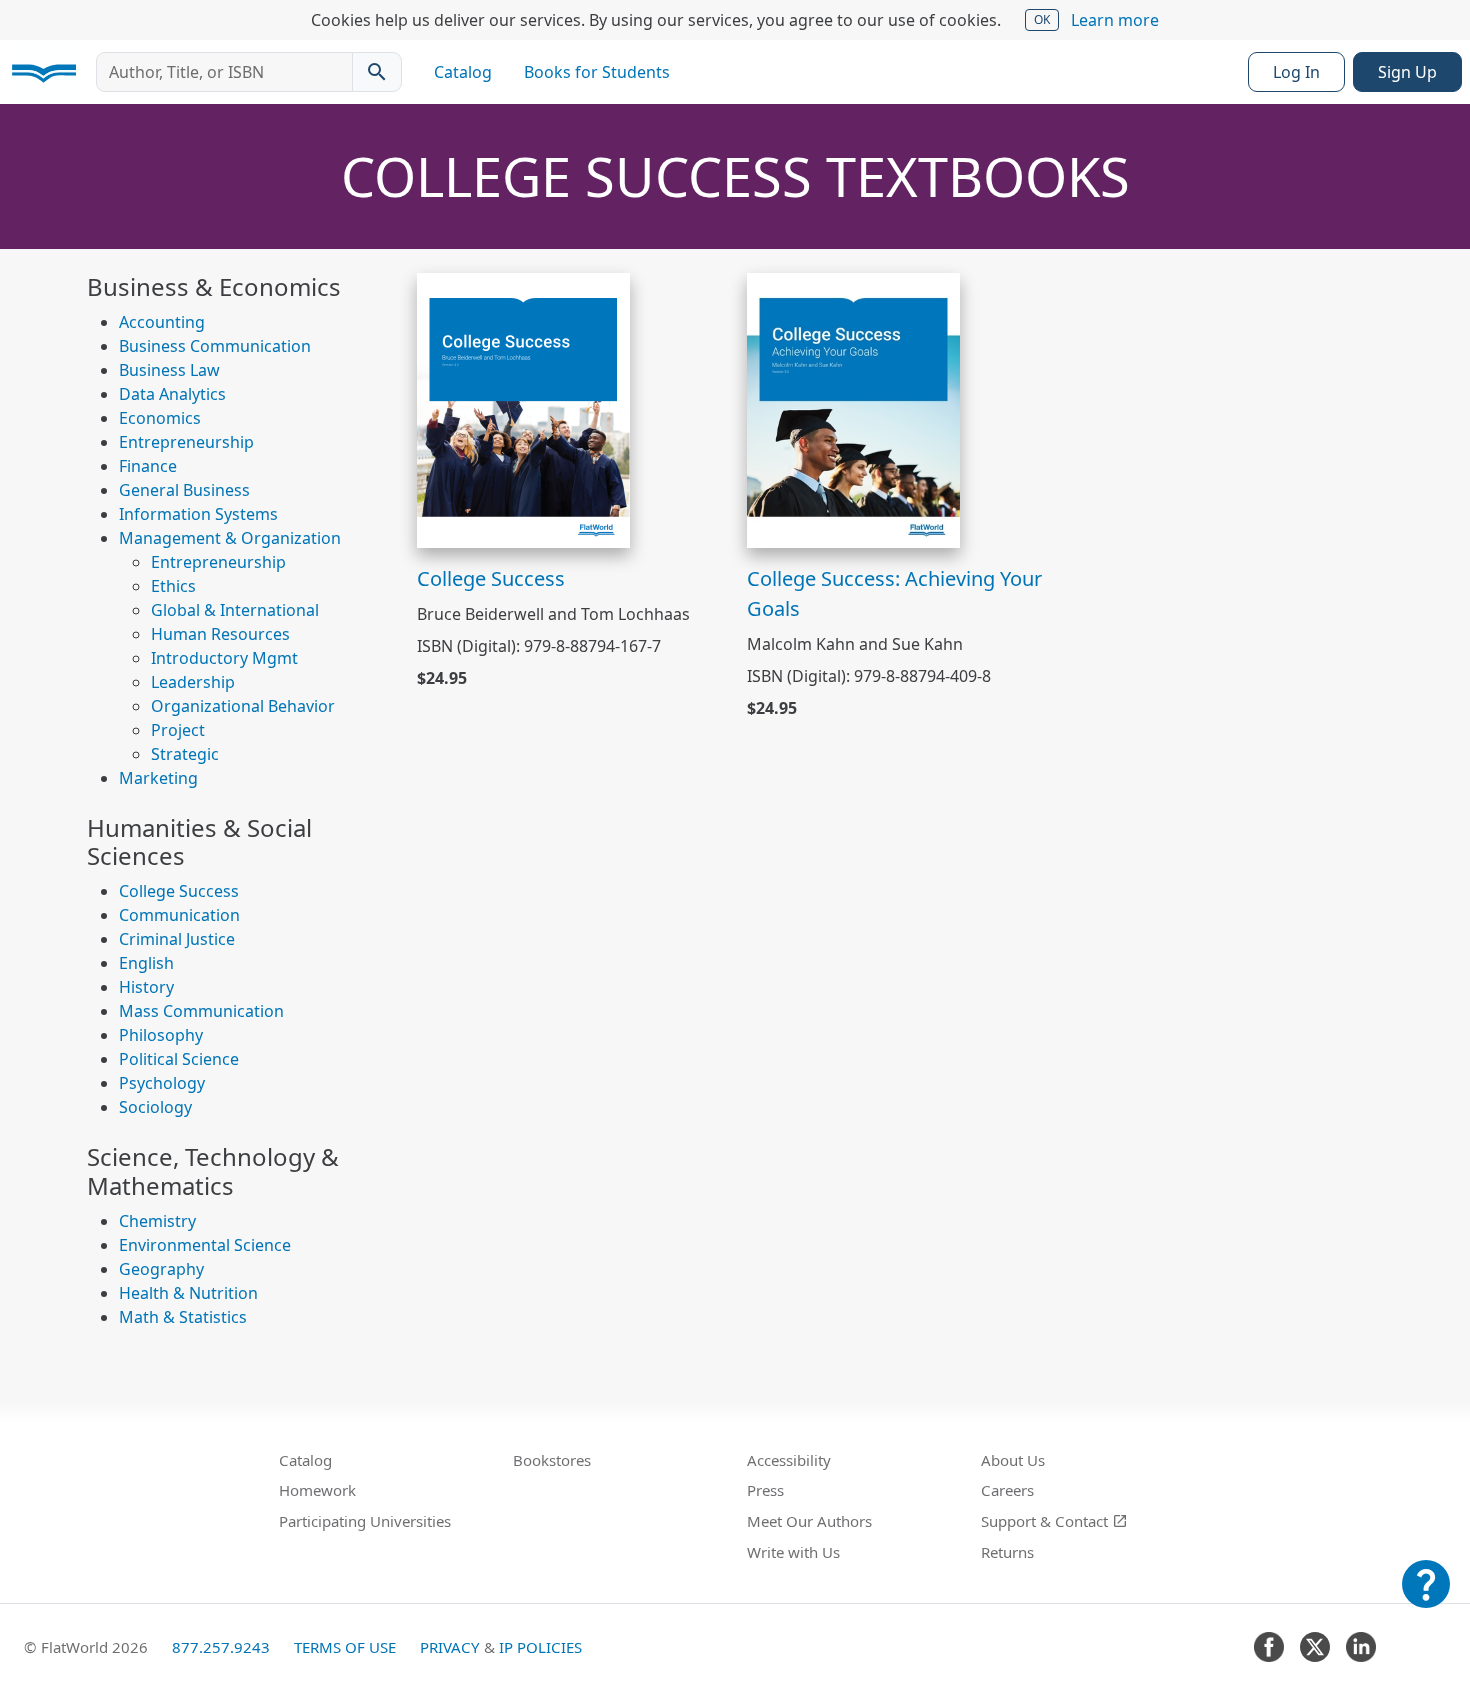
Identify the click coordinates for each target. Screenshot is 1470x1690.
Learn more (1115, 20)
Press (765, 1490)
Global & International (235, 610)
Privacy (450, 1647)
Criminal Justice (177, 939)
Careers (1007, 1490)
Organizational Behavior (243, 706)
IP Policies (540, 1647)
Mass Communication (201, 1011)
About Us (1013, 1460)
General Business (184, 490)
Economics (160, 418)
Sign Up (1407, 72)
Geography (161, 1269)
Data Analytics (172, 394)
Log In (1296, 72)
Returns (1007, 1552)
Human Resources (220, 634)
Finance (148, 466)
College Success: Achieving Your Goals (894, 593)
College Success (179, 891)
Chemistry (157, 1221)
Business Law (169, 370)
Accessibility (789, 1460)
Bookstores (552, 1460)
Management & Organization (230, 538)
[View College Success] (523, 409)
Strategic (185, 754)
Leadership (193, 682)
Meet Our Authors (809, 1521)
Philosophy (161, 1035)
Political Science (179, 1059)
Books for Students (597, 72)
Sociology (155, 1107)
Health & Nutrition (188, 1293)
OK (1042, 19)
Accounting (162, 322)
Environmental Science (205, 1245)
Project (178, 730)
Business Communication (215, 346)
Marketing (158, 778)
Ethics (173, 586)
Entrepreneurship (186, 442)
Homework (317, 1490)
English (146, 963)
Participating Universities (365, 1521)
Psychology (162, 1083)
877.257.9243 (221, 1647)
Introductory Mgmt (224, 658)
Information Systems (198, 514)
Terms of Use (345, 1647)
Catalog (463, 72)
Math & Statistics (183, 1317)
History (146, 987)
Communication (179, 915)
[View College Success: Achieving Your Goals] (853, 409)
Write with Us (793, 1552)
